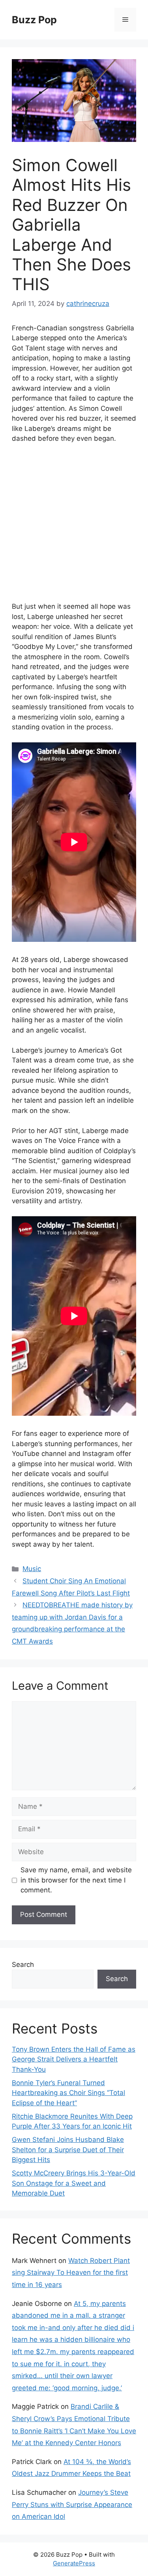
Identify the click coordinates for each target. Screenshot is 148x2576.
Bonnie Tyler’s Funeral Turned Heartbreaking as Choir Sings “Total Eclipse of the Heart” (68, 2093)
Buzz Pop (34, 20)
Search (23, 1965)
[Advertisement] (74, 528)
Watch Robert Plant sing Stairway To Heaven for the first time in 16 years (71, 2273)
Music (32, 1569)
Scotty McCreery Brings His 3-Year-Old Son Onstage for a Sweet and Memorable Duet (74, 2183)
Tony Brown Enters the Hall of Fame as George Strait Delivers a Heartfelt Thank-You (74, 2059)
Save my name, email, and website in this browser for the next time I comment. (76, 1880)
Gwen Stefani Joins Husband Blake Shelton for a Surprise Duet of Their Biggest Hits (68, 2150)
